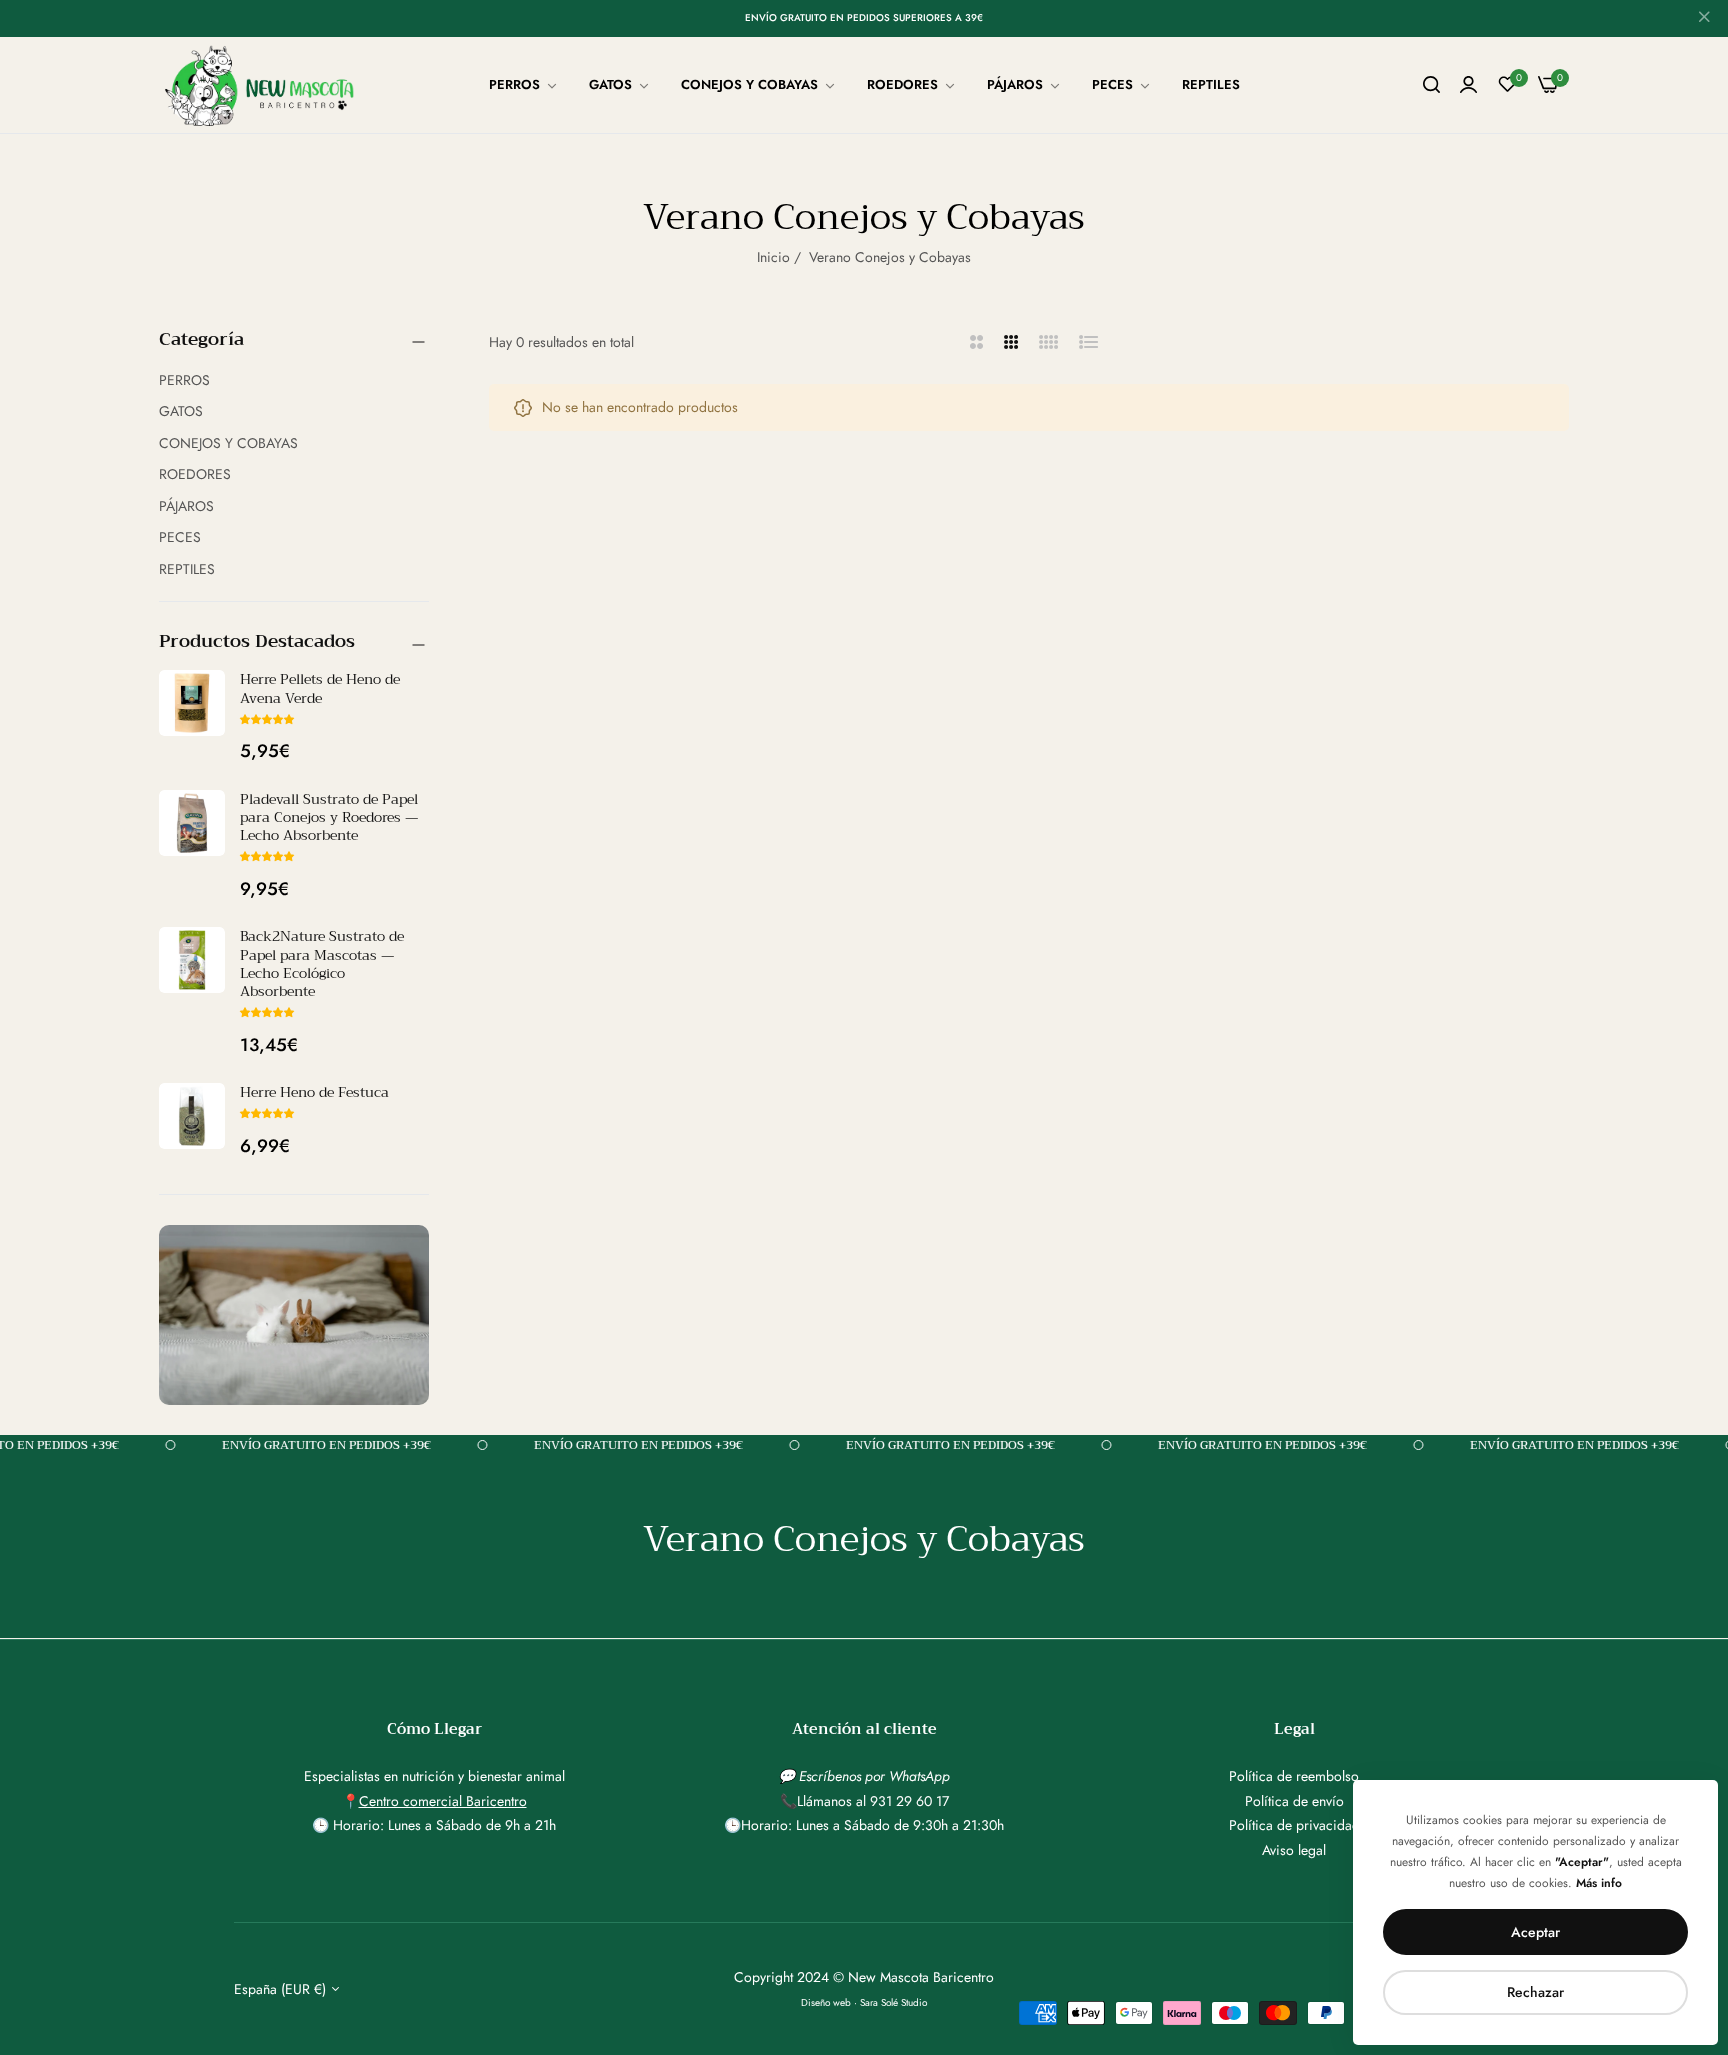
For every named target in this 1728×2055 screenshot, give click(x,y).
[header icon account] (1468, 85)
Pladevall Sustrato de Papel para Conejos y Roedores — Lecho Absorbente (329, 817)
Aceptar (1535, 1932)
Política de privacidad (1294, 1825)
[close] (1704, 19)
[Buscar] (1431, 85)
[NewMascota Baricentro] (264, 85)
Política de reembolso (1294, 1776)
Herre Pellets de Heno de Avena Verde (320, 688)
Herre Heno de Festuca (314, 1092)
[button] (267, 719)
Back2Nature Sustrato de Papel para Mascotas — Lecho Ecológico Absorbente (322, 963)
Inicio (773, 257)
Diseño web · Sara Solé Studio (864, 2002)
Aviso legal (1294, 1850)
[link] (524, 85)
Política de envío (1294, 1801)
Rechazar (1535, 1992)
